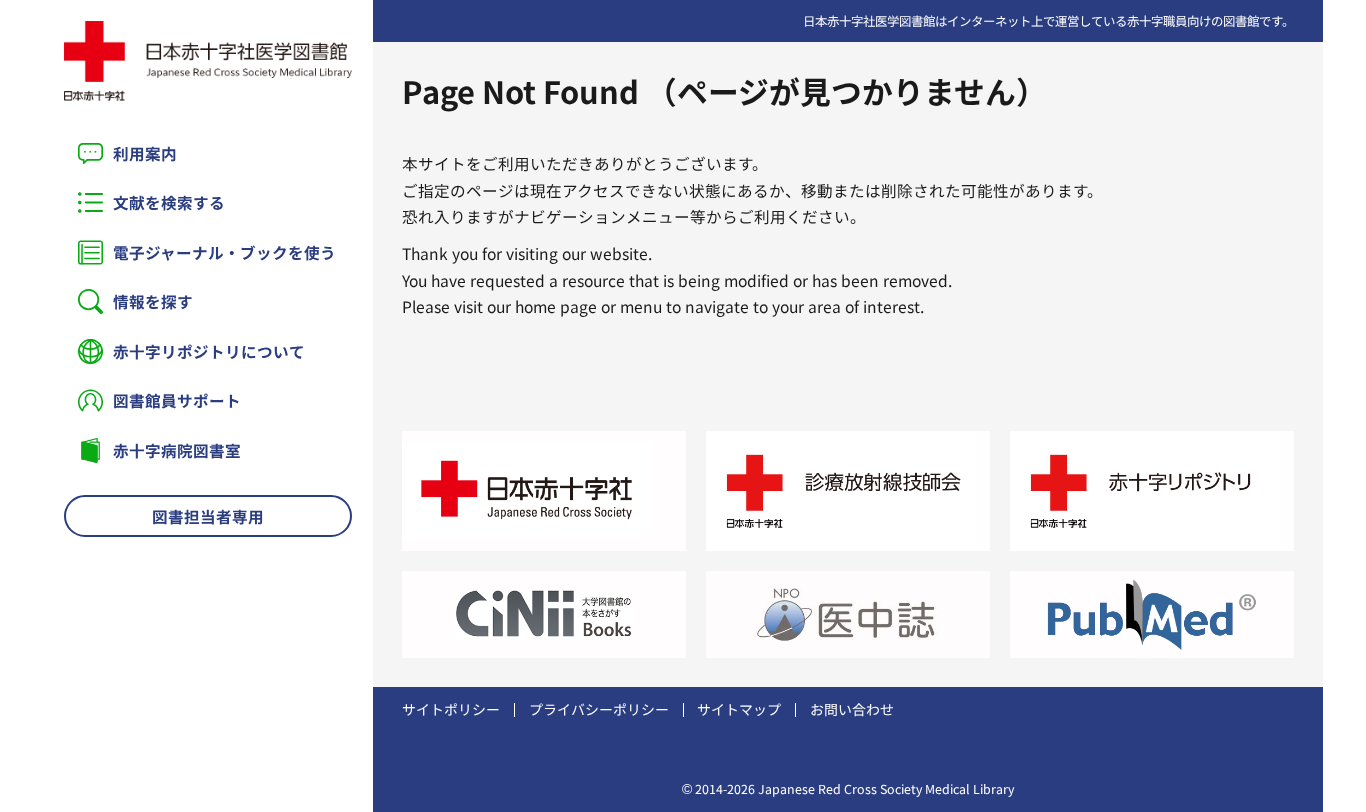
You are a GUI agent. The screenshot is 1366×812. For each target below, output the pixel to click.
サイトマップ (739, 709)
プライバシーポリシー (599, 709)
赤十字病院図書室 (177, 450)
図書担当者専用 (208, 516)
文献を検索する (169, 202)
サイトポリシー (451, 709)
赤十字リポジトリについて (209, 351)
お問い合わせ (852, 709)
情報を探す (153, 301)
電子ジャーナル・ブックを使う (224, 252)
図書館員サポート (177, 400)
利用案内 (145, 153)
